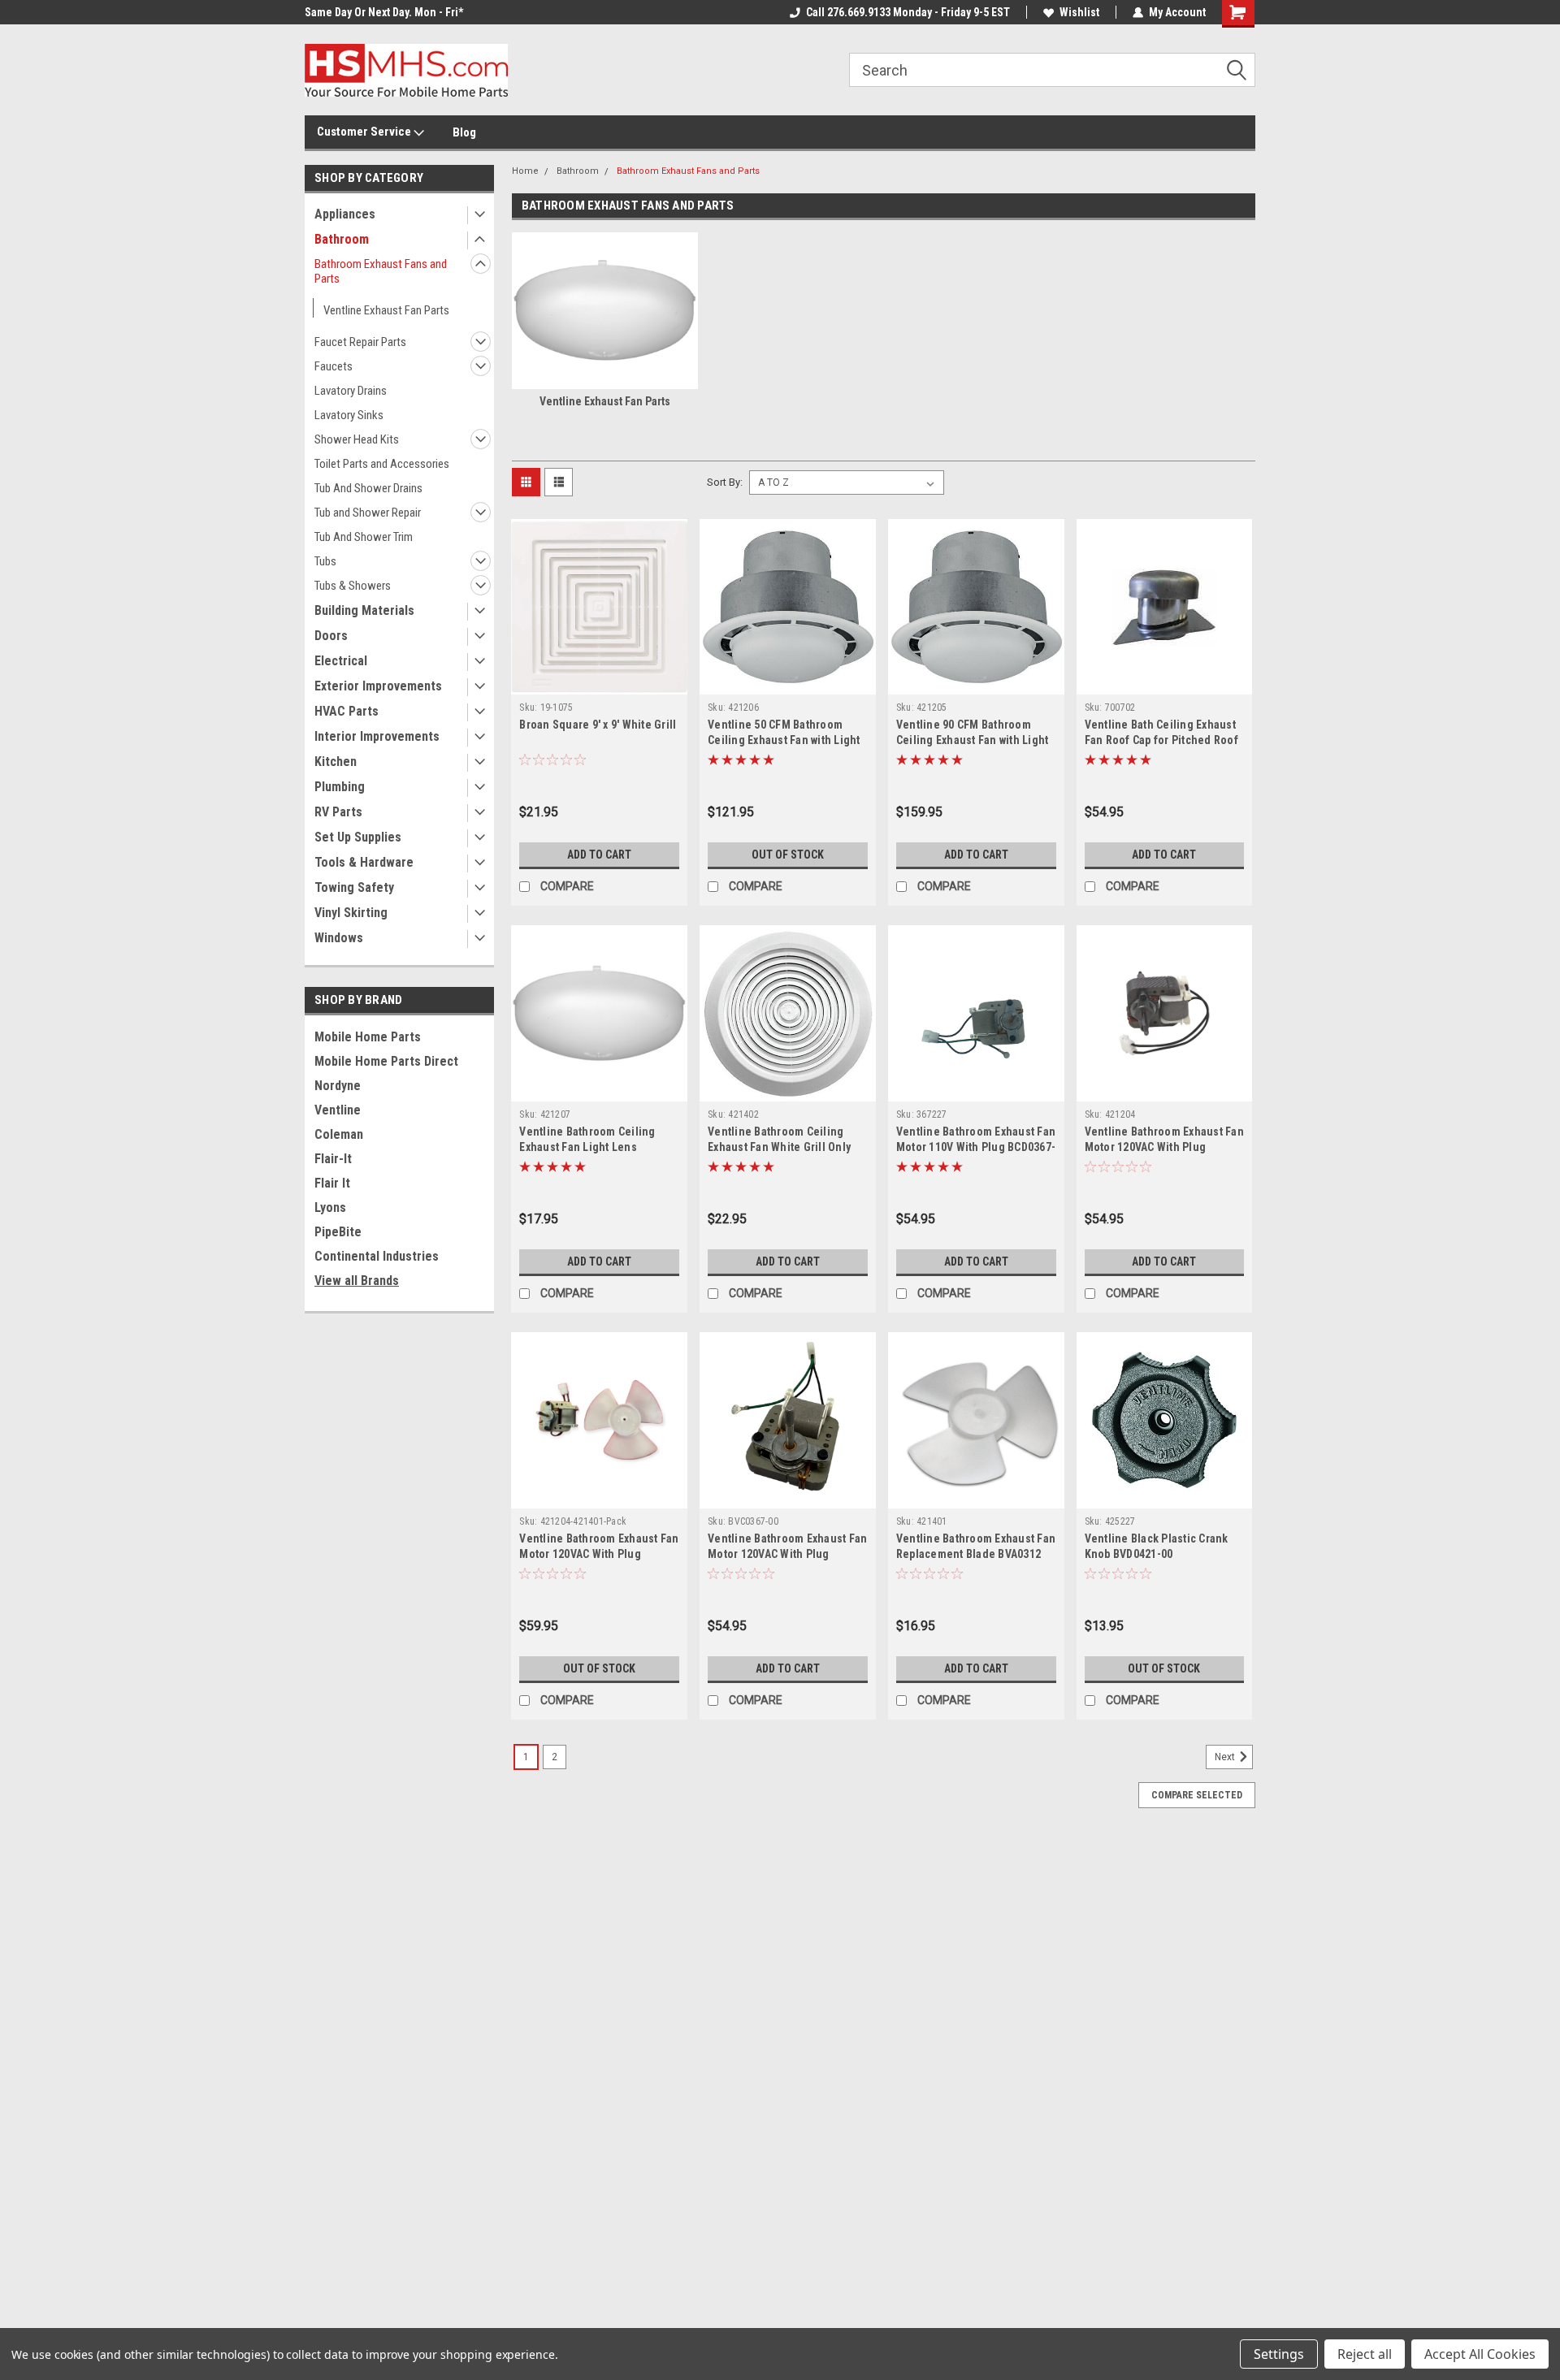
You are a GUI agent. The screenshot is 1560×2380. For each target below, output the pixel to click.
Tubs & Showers (353, 586)
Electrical (341, 661)
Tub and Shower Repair (368, 513)
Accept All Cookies (1480, 2354)
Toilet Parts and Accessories (382, 464)
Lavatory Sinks (349, 415)
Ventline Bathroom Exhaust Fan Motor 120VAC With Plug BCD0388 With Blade (599, 1554)
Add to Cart (599, 855)
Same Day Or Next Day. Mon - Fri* (384, 12)
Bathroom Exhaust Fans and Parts (381, 271)
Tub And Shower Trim (364, 537)
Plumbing (340, 787)
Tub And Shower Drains (368, 488)
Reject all (1365, 2354)
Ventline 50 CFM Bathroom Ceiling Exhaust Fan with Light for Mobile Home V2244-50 (784, 740)
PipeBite (338, 1232)
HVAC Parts (347, 711)
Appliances (345, 214)
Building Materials (364, 610)
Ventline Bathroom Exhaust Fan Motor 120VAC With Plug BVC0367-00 (787, 1554)
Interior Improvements (377, 736)
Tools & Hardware (364, 862)
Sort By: (725, 482)
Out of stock (788, 855)
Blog (464, 132)
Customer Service (365, 132)
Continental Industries (377, 1256)
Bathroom (342, 239)
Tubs (325, 561)
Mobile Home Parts (368, 1037)
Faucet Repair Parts (360, 342)
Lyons (330, 1207)
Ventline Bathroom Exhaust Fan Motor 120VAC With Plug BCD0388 (1164, 1147)
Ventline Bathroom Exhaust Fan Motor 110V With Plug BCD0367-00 (976, 1147)
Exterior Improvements (378, 686)
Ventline (338, 1110)
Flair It (332, 1183)
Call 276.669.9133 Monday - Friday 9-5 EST (908, 12)
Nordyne (338, 1086)
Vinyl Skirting (351, 913)
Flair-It (333, 1159)
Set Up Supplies (358, 837)
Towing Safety (354, 887)
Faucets (334, 366)
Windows (339, 938)
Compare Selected (1197, 1795)
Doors (331, 636)
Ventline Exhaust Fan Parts (386, 310)
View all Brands (357, 1281)
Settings (1279, 2354)
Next (1226, 1757)
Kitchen (336, 762)
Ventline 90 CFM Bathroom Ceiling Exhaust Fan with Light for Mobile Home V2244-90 (973, 740)
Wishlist (1079, 12)
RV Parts (338, 812)
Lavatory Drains (351, 391)
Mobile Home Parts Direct (386, 1061)
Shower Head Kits (357, 439)
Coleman (339, 1134)
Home (525, 171)
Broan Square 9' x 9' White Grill (598, 725)
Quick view (600, 682)
